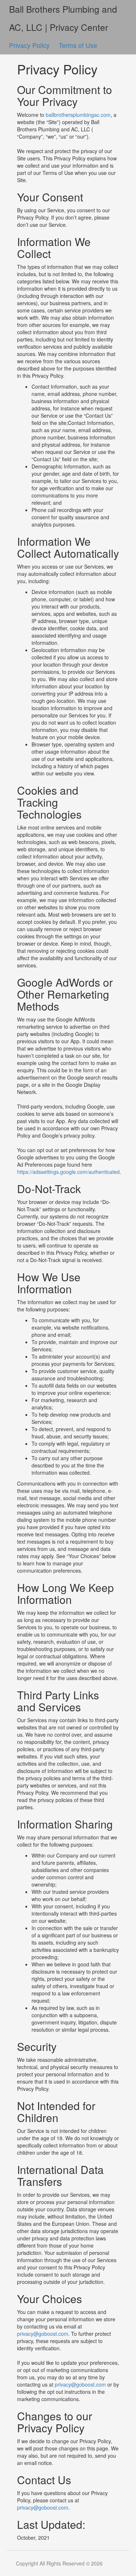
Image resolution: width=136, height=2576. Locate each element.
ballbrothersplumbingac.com (78, 115)
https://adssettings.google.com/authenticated (68, 1172)
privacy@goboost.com (43, 2334)
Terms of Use (78, 45)
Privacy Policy (30, 45)
